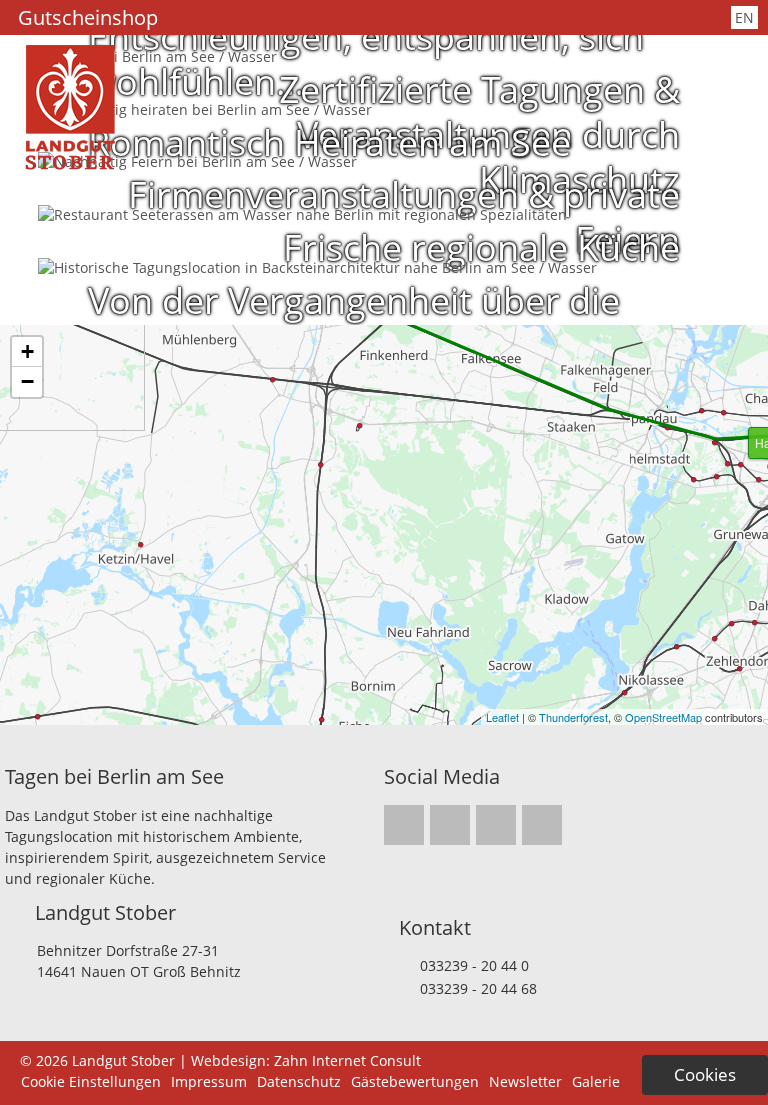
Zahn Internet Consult (347, 1060)
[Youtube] (467, 18)
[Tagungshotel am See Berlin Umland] (70, 164)
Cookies (705, 1074)
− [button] (27, 381)
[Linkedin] (441, 18)
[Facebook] (415, 18)
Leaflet (502, 717)
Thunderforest (573, 717)
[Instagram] (389, 18)
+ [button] (27, 351)
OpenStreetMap (663, 717)
